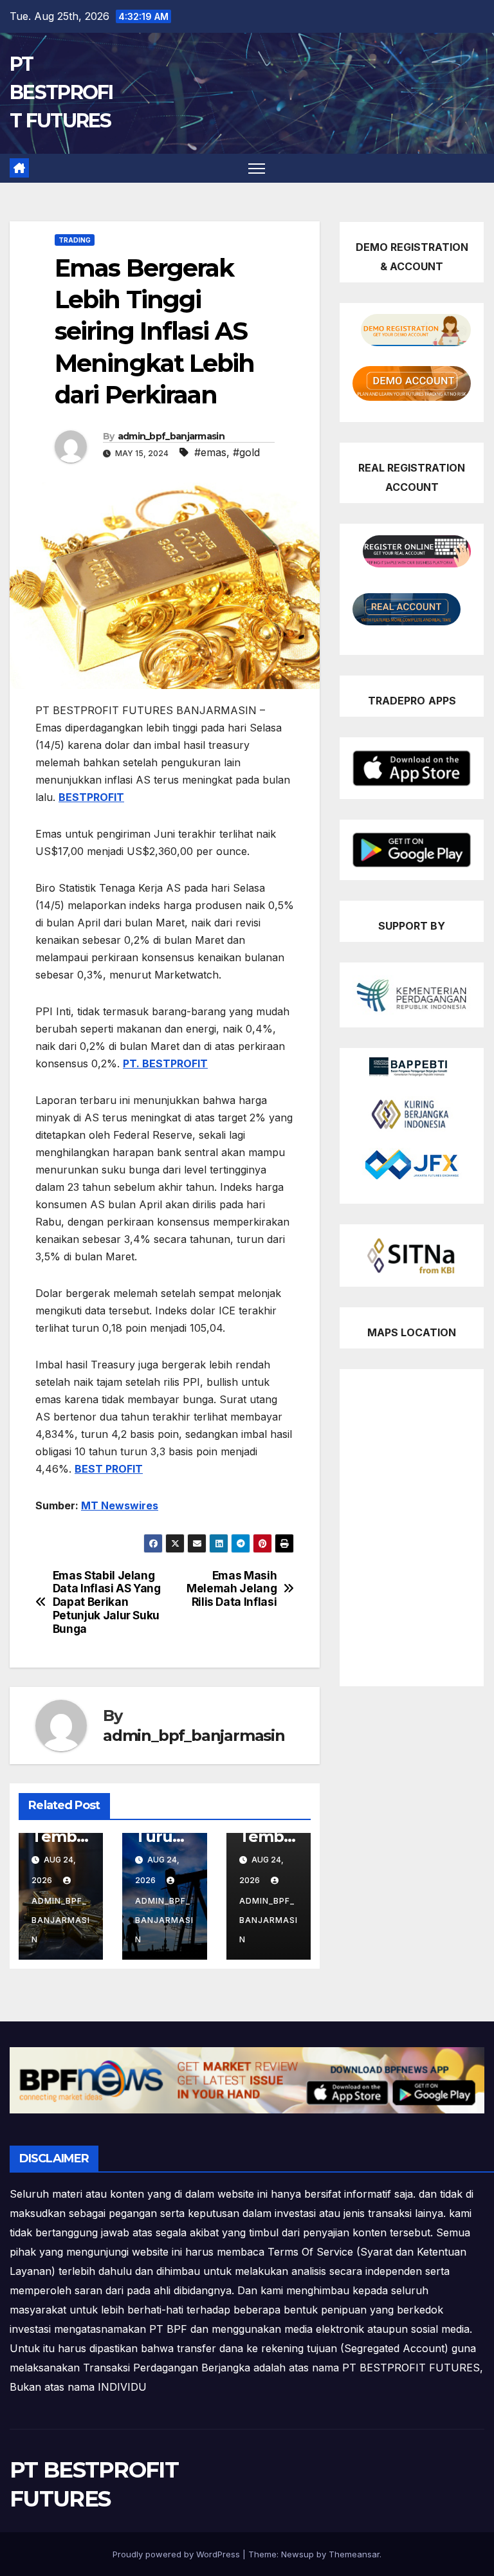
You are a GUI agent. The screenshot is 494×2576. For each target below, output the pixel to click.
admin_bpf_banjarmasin (171, 436)
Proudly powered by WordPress (178, 2554)
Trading (75, 240)
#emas (210, 452)
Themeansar (354, 2554)
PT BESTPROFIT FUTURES (61, 92)
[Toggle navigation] (257, 168)
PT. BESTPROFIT (165, 1063)
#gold (246, 452)
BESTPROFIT (91, 797)
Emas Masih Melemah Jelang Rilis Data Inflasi (232, 1589)
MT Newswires (120, 1505)
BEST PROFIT (109, 1469)
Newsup (297, 2554)
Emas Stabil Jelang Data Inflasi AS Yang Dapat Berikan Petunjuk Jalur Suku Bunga (107, 1602)
